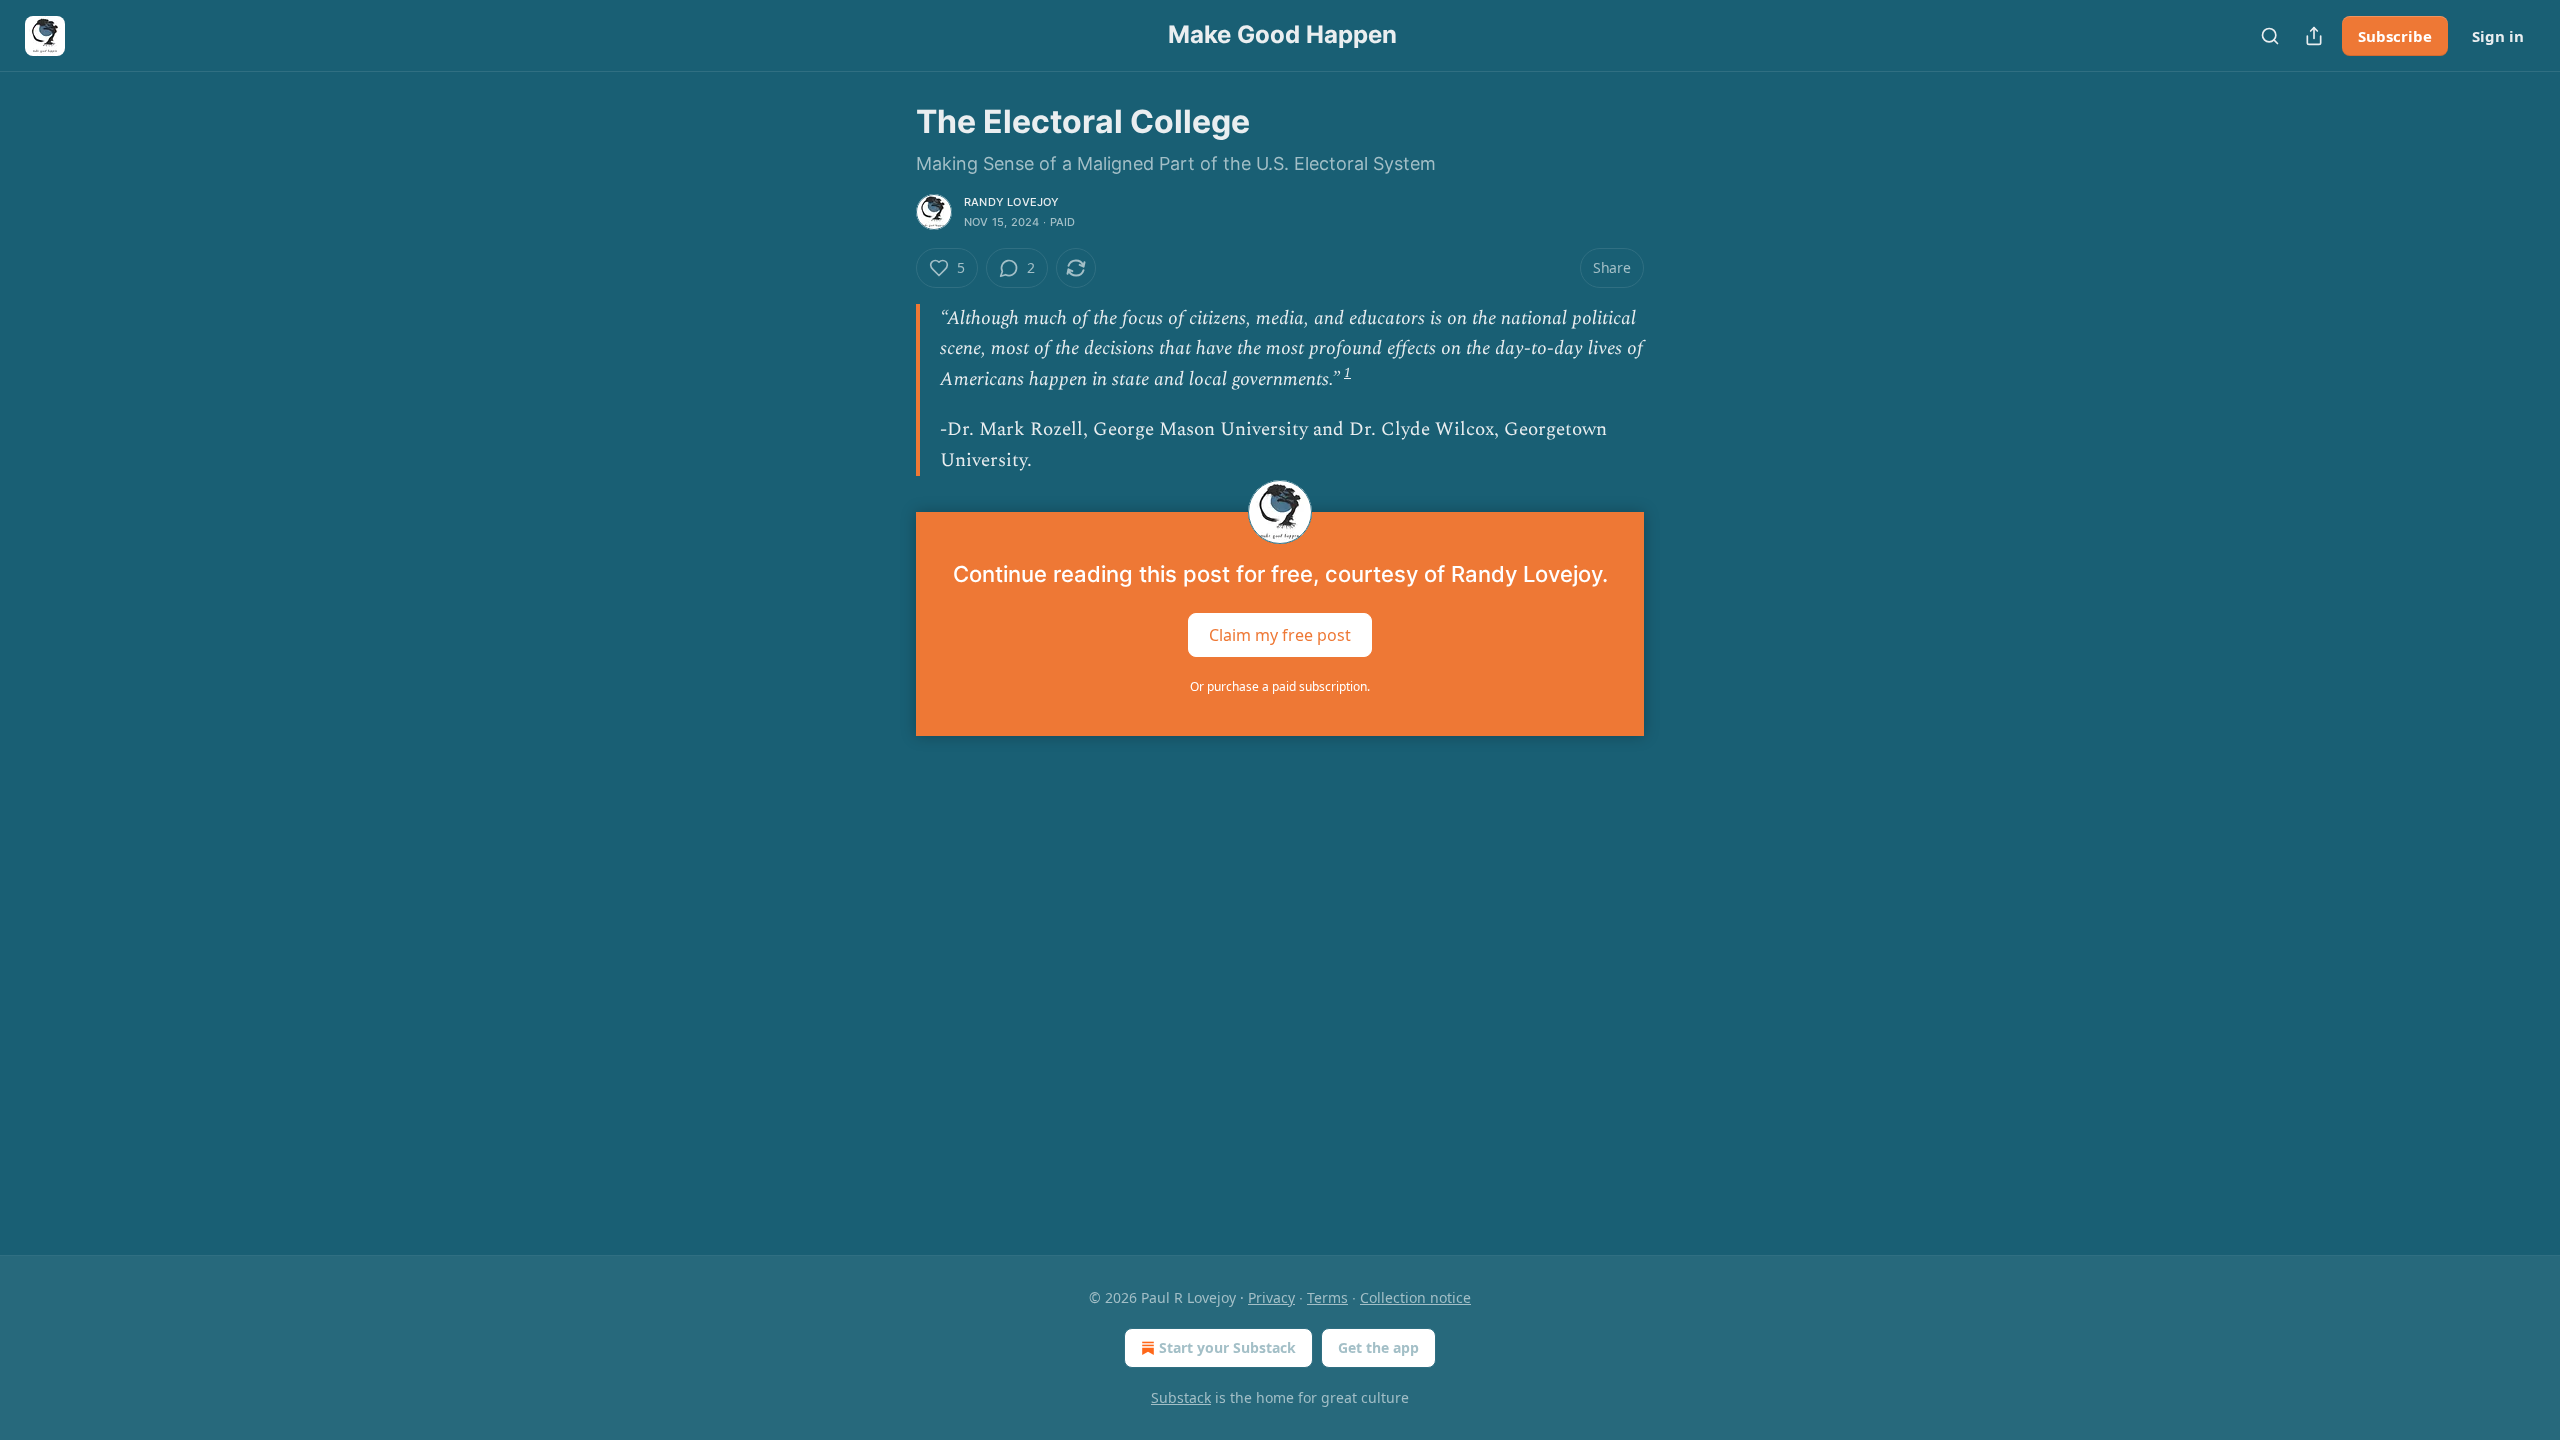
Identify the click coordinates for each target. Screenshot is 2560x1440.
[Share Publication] (2314, 36)
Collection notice (1415, 1297)
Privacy (1271, 1297)
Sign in (2498, 36)
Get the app (1378, 1347)
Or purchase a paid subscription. (1280, 686)
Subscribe (2395, 36)
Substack (1181, 1397)
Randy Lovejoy (1012, 202)
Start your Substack (1227, 1347)
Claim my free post (1280, 635)
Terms (1327, 1297)
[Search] (2270, 36)
